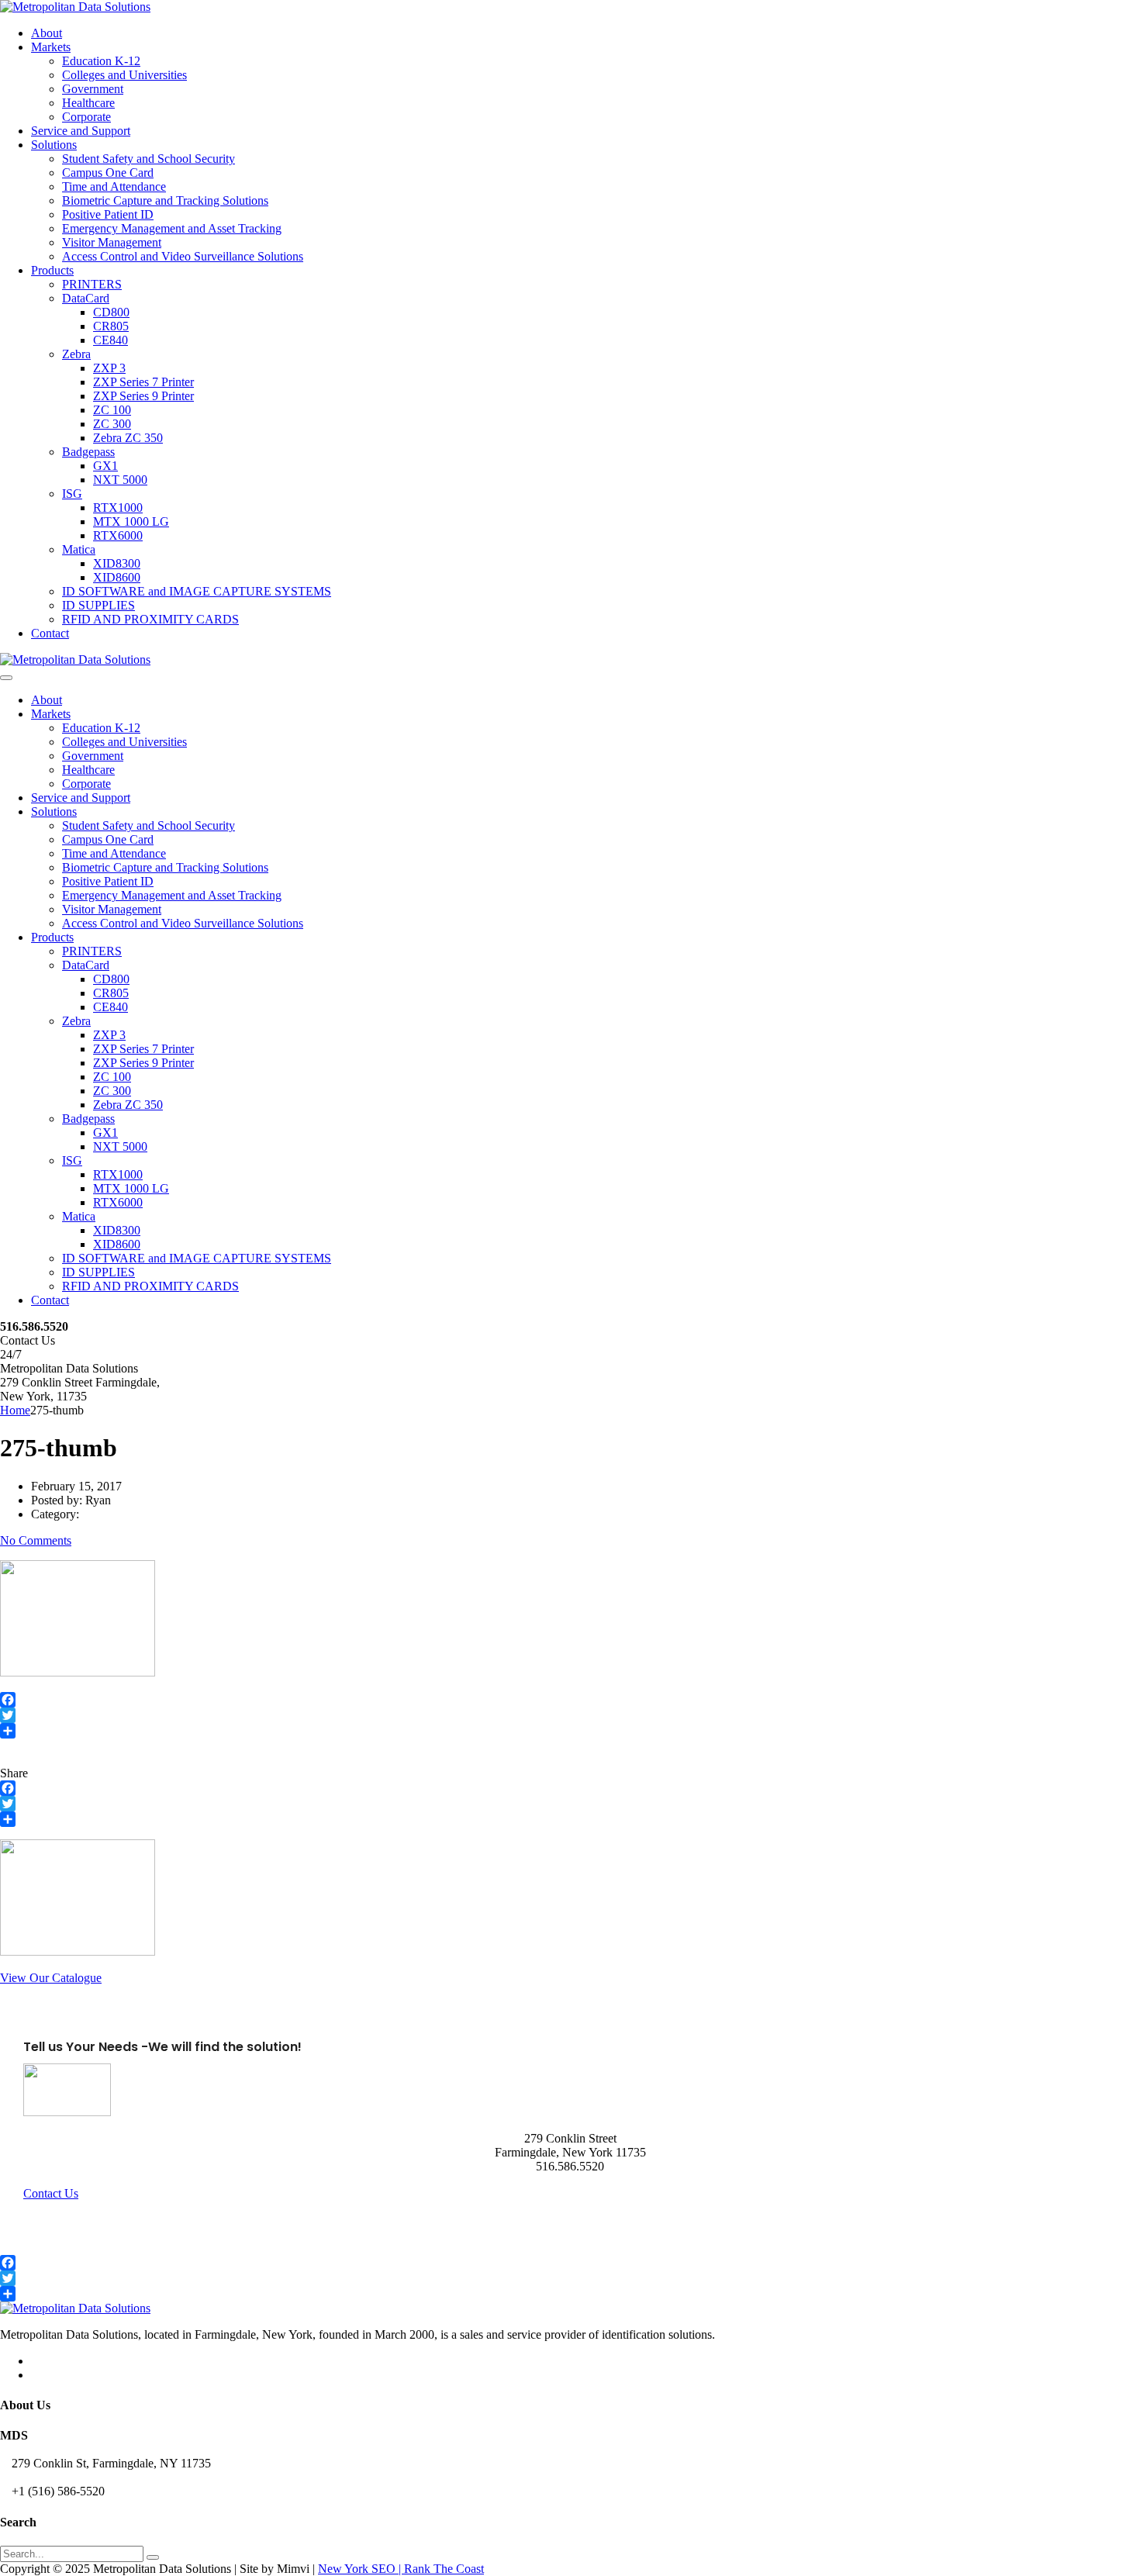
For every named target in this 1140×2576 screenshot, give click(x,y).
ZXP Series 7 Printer (143, 382)
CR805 (111, 326)
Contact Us (51, 2193)
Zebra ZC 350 (128, 438)
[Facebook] (570, 1700)
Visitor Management (112, 242)
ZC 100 (112, 410)
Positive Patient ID (108, 214)
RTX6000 (118, 535)
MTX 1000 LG (131, 521)
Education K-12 (101, 61)
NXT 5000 (120, 480)
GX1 (105, 466)
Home (15, 1410)
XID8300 (117, 563)
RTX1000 (118, 508)
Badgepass (88, 452)
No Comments (36, 1540)
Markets (51, 47)
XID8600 (117, 577)
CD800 (111, 312)
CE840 (111, 340)
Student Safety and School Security (149, 159)
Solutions (54, 145)
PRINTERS (92, 284)
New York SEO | (361, 2569)
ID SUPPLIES (98, 605)
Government (93, 89)
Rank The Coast (444, 2569)
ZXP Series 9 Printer (143, 396)
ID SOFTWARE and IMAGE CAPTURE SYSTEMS (197, 591)
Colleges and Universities (124, 75)
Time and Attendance (114, 186)
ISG (72, 494)
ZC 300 (112, 424)
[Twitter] (570, 1715)
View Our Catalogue (51, 1978)
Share (14, 1773)
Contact (50, 633)
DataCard (86, 298)
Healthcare (88, 103)
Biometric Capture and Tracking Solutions (165, 200)
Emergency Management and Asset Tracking (172, 228)
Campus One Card (108, 173)
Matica (79, 549)
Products (52, 270)
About (47, 33)
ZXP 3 (109, 368)
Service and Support (81, 131)
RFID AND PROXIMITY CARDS (150, 619)
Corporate (86, 117)
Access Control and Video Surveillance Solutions (183, 256)
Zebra (76, 354)
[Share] (570, 1731)
